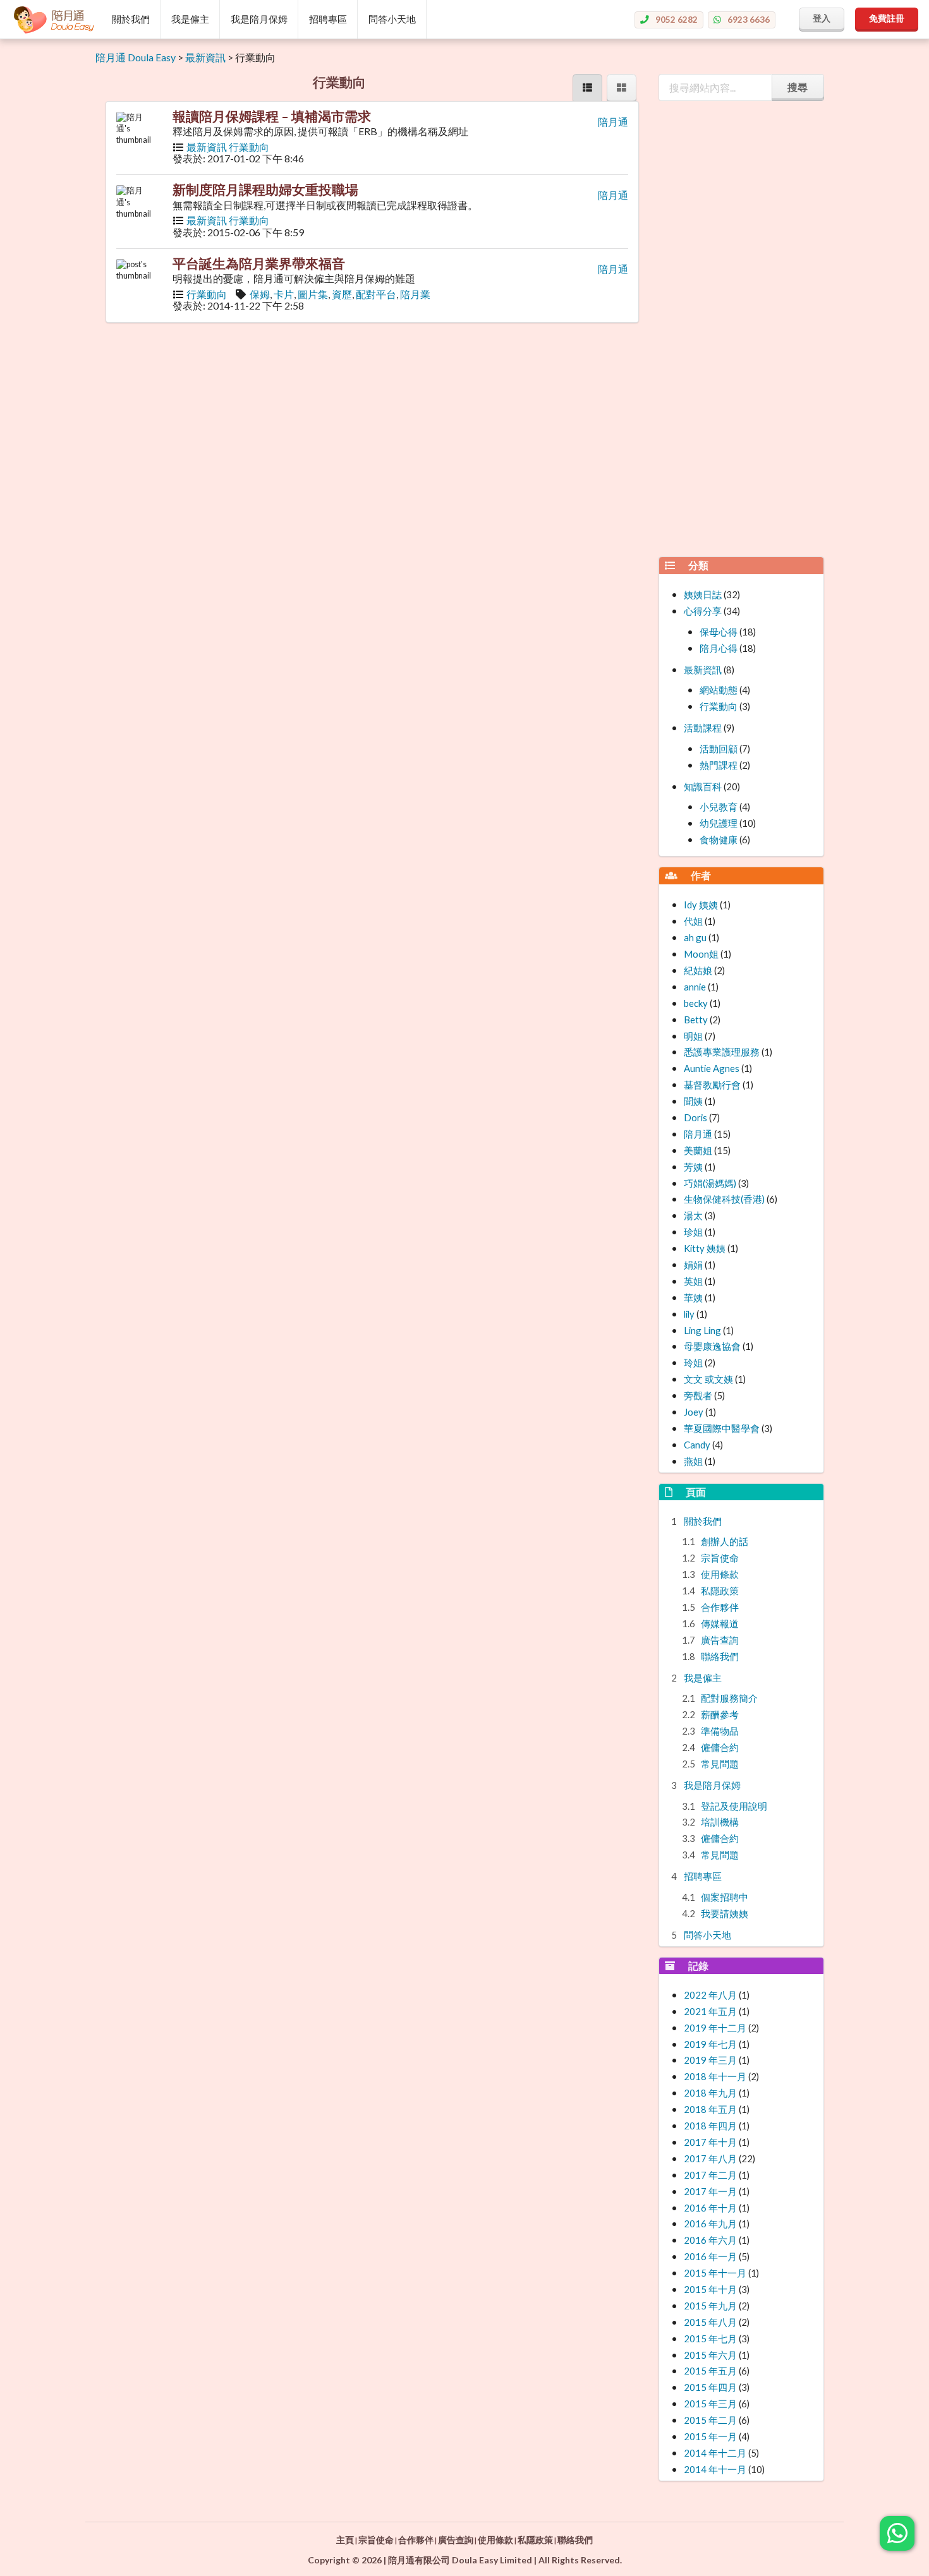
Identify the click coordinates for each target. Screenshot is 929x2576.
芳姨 (693, 1167)
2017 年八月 (710, 2158)
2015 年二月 (710, 2420)
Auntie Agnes (712, 1068)
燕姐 (693, 1461)
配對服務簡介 (729, 1698)
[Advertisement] (741, 357)
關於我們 (131, 19)
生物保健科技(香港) (724, 1199)
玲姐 (693, 1363)
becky (696, 1003)
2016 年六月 (710, 2240)
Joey (694, 1412)
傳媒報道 (720, 1623)
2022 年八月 (710, 1995)
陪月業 (415, 294)
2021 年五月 (710, 2011)
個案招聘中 (725, 1897)
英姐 (693, 1281)
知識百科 (703, 786)
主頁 (345, 2540)
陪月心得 (719, 648)
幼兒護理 (719, 823)
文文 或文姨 (708, 1379)
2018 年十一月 (715, 2076)
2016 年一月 (710, 2256)
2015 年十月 (710, 2289)
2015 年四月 (710, 2387)
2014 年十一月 (715, 2469)
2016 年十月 (710, 2208)
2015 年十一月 (715, 2273)
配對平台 (376, 294)
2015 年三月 (710, 2404)
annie (695, 987)
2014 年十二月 (715, 2453)
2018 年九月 (710, 2093)
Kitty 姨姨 (705, 1248)
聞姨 (693, 1101)
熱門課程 (719, 765)
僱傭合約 (720, 1747)
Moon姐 (701, 954)
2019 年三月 (710, 2060)
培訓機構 (720, 1822)
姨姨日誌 (703, 594)
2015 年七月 (710, 2338)
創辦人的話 (725, 1541)
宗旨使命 (720, 1558)
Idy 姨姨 (701, 905)
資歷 (342, 294)
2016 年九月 (710, 2224)
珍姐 (693, 1232)
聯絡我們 (720, 1656)
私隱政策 (720, 1591)
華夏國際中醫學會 (722, 1428)
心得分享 (703, 611)
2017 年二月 (710, 2175)
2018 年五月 (710, 2109)
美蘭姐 (698, 1150)
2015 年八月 (710, 2322)
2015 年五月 (710, 2371)
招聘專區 (328, 19)
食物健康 (719, 840)
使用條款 (720, 1574)
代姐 (693, 921)
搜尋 (798, 87)
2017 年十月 (710, 2142)
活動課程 (703, 728)
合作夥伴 (720, 1607)
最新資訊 (205, 57)
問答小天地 (392, 19)
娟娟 (693, 1265)
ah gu (695, 937)
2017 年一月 (710, 2191)
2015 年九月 (710, 2306)
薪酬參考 (720, 1714)
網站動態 (719, 690)
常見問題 (720, 1764)
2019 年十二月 (715, 2028)
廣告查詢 (720, 1640)
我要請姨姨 (725, 1913)
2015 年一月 (710, 2436)
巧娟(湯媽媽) (710, 1183)
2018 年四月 (710, 2126)
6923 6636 (749, 19)
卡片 (284, 294)
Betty (696, 1020)
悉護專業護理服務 (722, 1052)
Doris (695, 1117)
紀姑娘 (698, 970)
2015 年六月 (710, 2355)
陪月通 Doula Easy (136, 57)
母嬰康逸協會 (712, 1346)
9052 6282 (677, 19)
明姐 (693, 1036)
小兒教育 (719, 807)
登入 (822, 18)
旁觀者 (698, 1395)
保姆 (260, 294)
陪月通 (613, 122)
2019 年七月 (710, 2044)
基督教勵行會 (712, 1085)
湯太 (693, 1215)
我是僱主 (190, 19)
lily (689, 1314)
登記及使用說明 (734, 1806)
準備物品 (720, 1731)
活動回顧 (719, 749)
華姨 (693, 1297)
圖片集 (313, 294)
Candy (697, 1445)
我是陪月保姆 (259, 19)
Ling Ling (702, 1330)
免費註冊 (887, 18)
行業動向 (249, 147)
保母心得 (719, 632)
